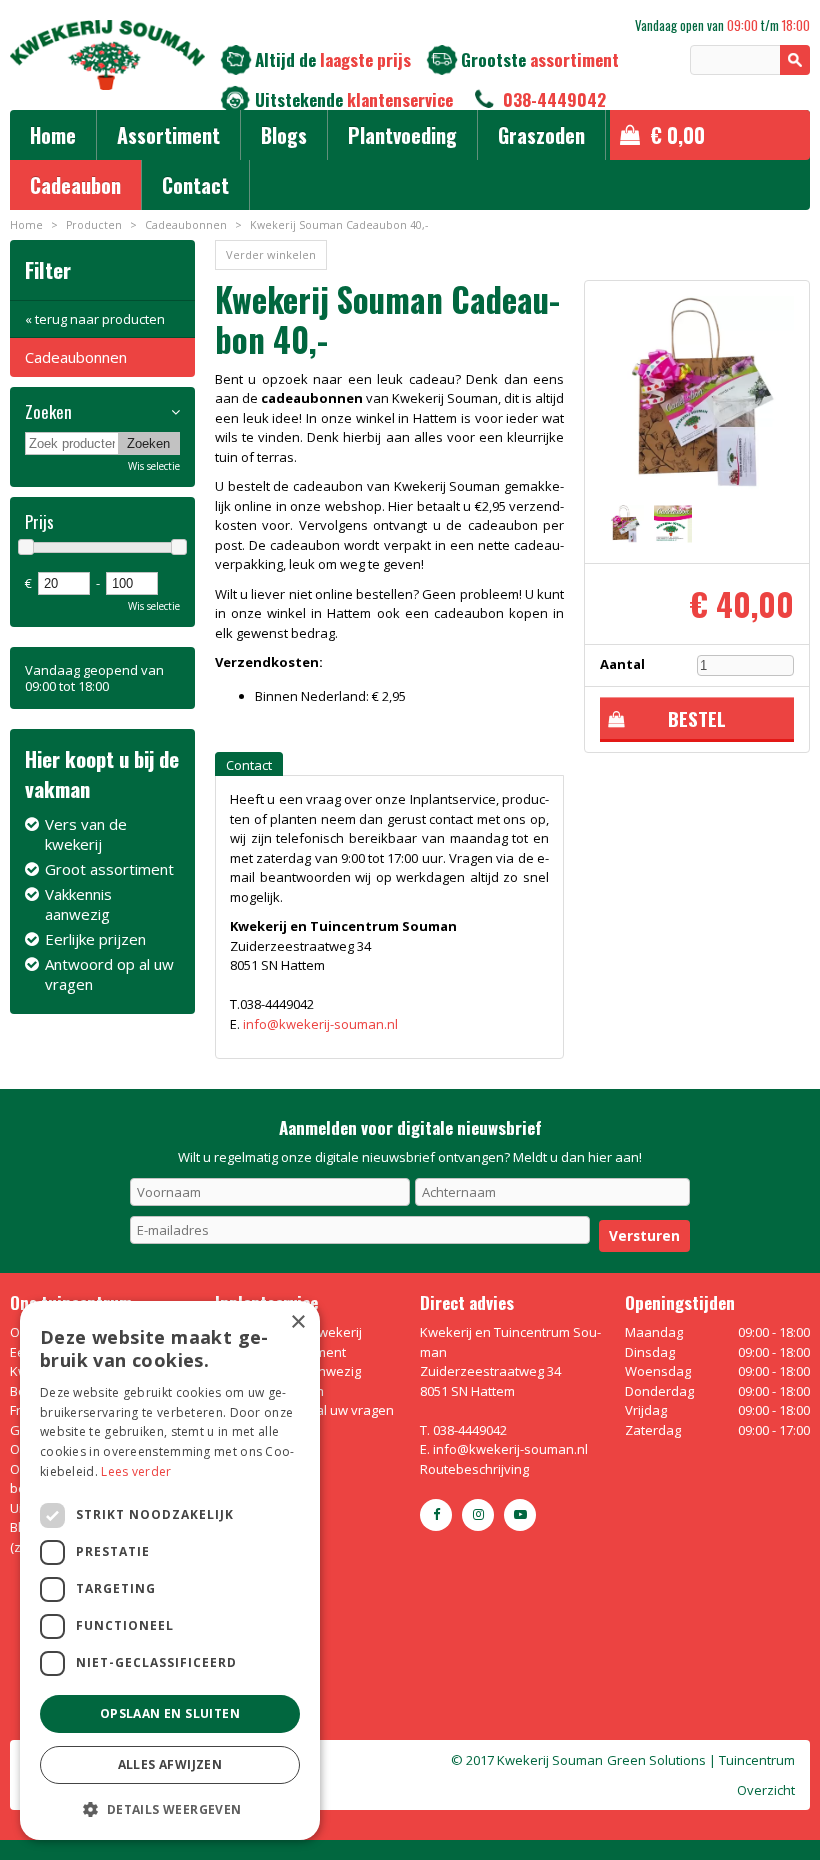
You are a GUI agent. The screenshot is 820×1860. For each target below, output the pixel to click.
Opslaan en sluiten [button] (170, 1713)
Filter (48, 269)
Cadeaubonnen (76, 357)
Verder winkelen (271, 254)
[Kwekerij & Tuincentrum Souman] (107, 55)
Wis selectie (154, 466)
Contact (249, 765)
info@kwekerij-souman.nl (320, 1024)
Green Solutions (656, 1760)
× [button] (297, 1322)
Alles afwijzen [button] (170, 1764)
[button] (170, 1808)
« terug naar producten (95, 319)
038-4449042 (554, 99)
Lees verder (136, 1471)
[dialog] (170, 1570)
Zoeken (48, 412)
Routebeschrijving (474, 1469)
